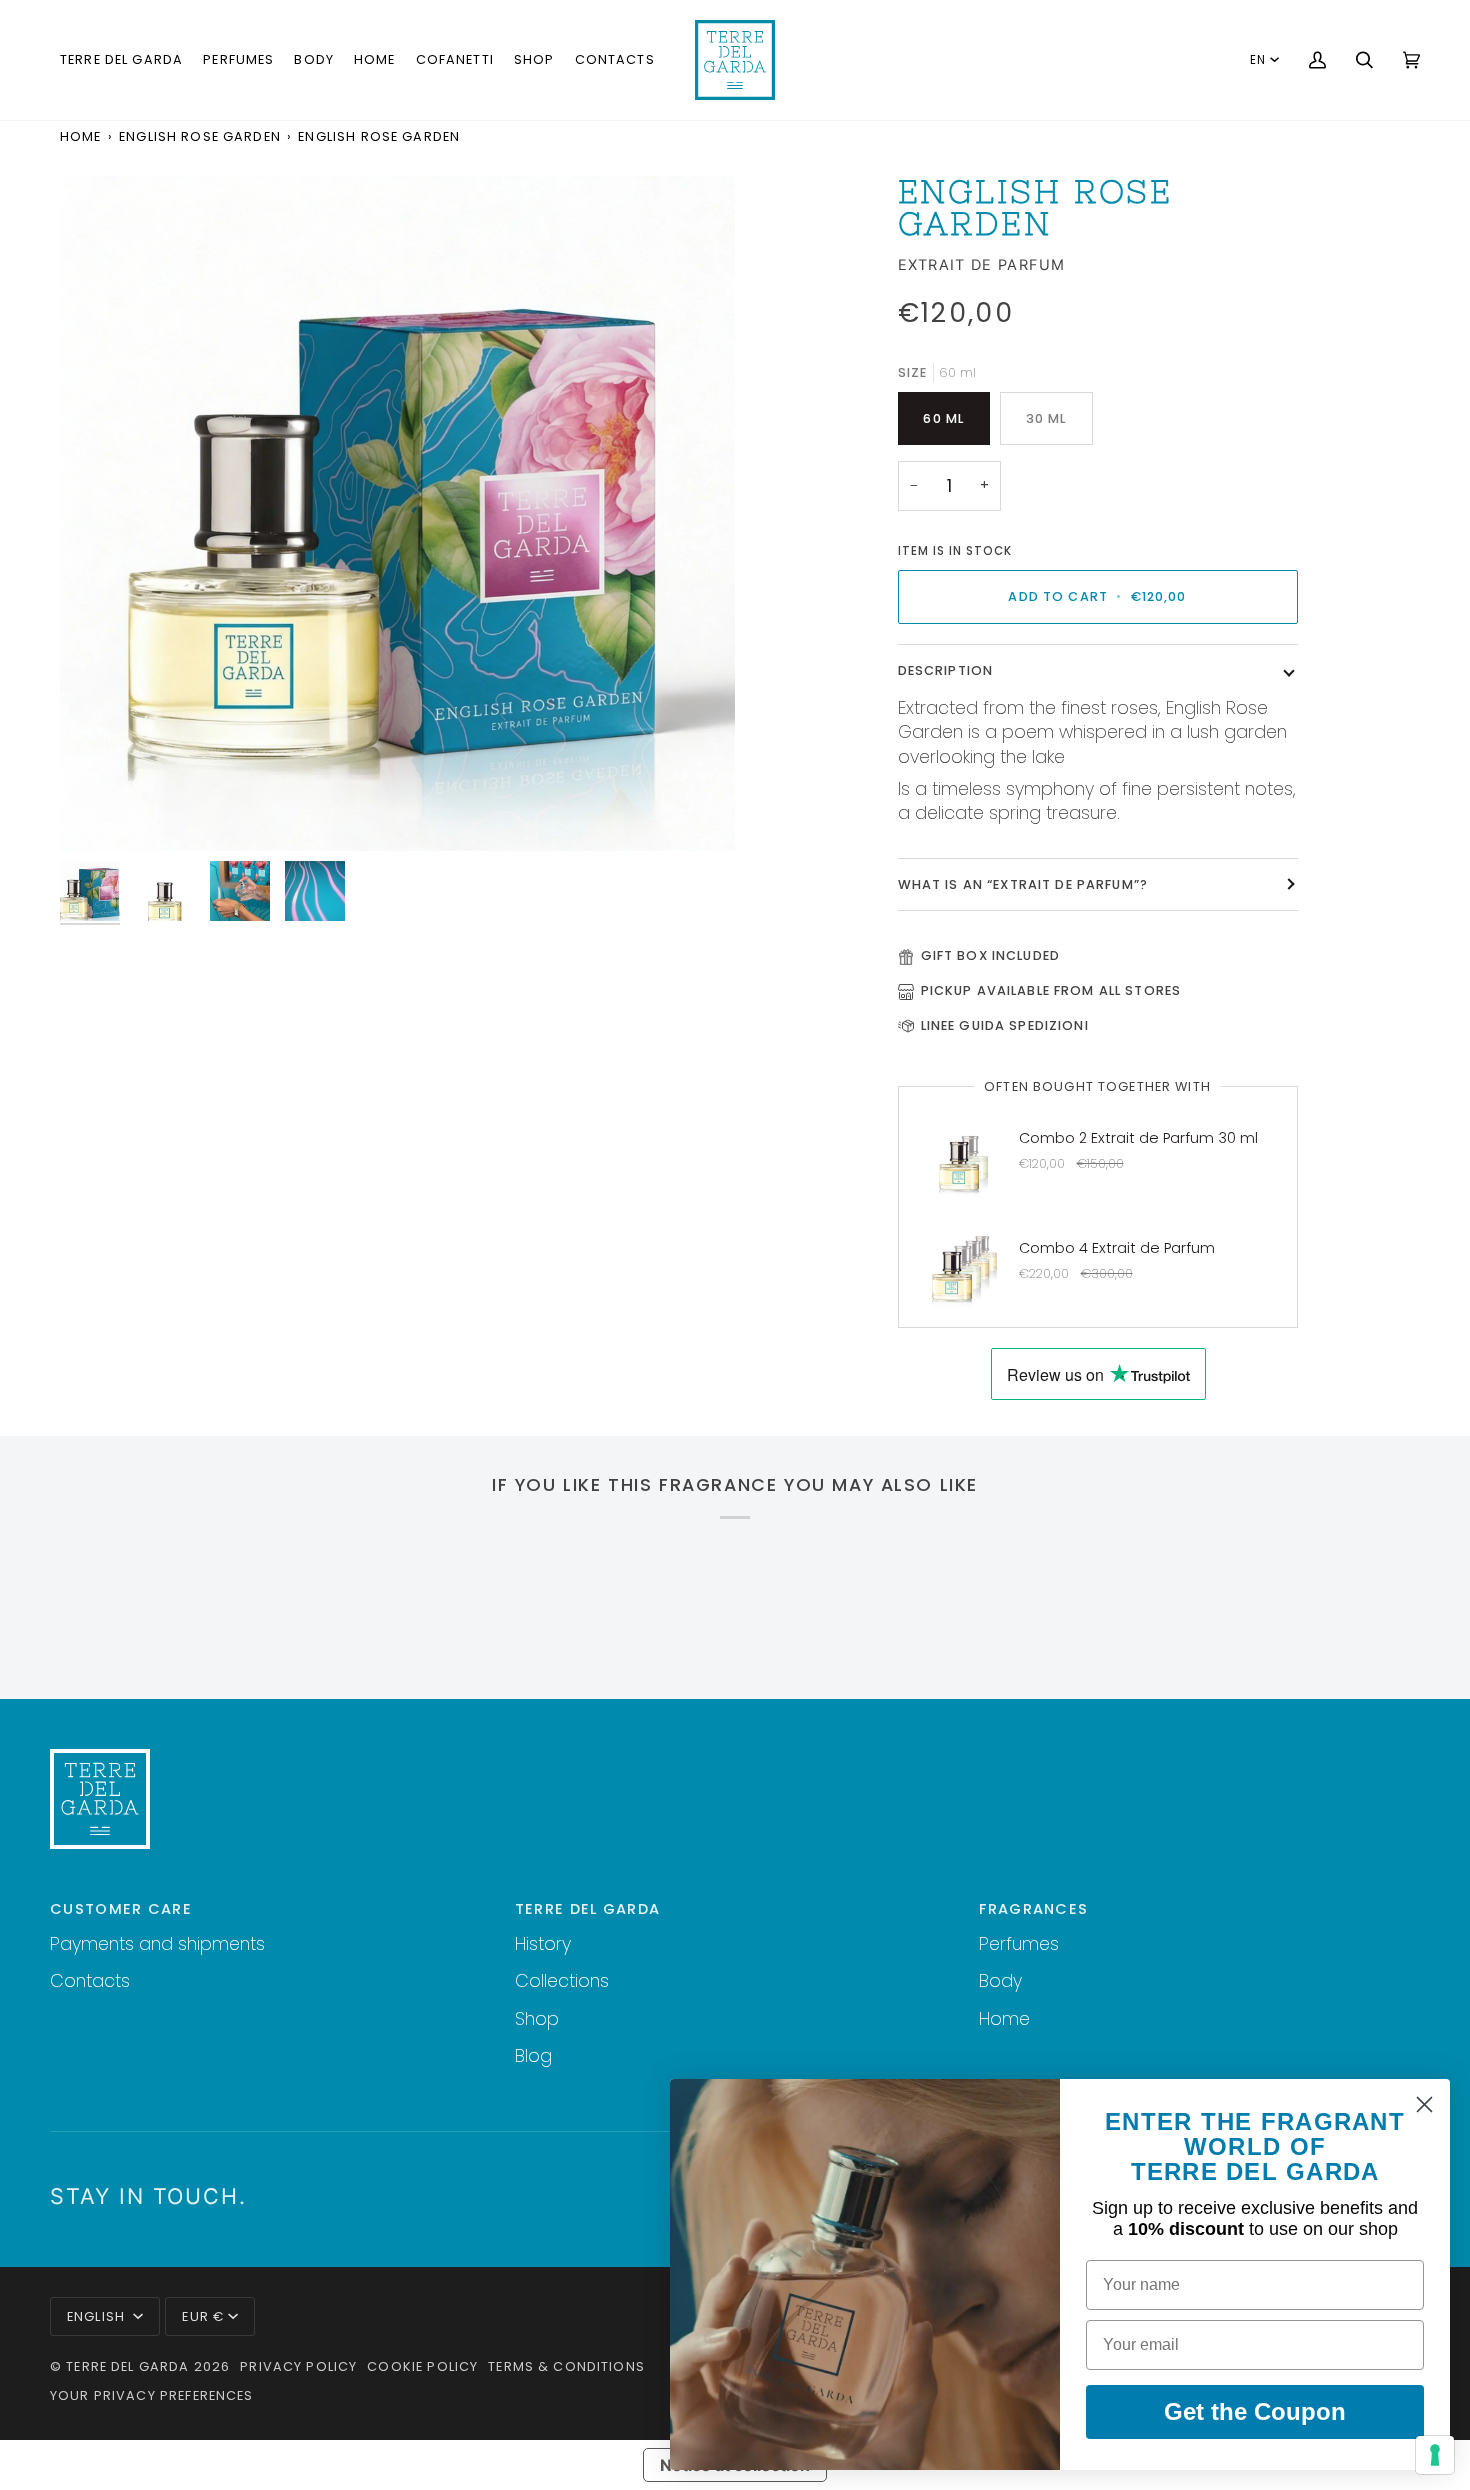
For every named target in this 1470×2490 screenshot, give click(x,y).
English (98, 2316)
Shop (537, 2018)
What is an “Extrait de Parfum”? (1023, 884)
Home (81, 136)
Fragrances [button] (1033, 1909)
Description (946, 670)
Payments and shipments (157, 1943)
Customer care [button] (121, 1909)
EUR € (203, 2316)
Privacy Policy (298, 2366)
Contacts (90, 1980)
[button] (121, 60)
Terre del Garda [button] (588, 1909)
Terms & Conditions (566, 2366)
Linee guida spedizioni (1005, 1025)
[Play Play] (397, 513)
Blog (533, 2055)
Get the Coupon (1255, 2411)
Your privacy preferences (152, 2395)
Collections (562, 1980)
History (543, 1943)
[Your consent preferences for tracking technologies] (1435, 2455)
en (1258, 60)
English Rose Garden (200, 136)
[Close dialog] (1424, 2104)
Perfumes (1019, 1943)
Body (1000, 1980)
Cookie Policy (422, 2366)
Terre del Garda (127, 2366)
